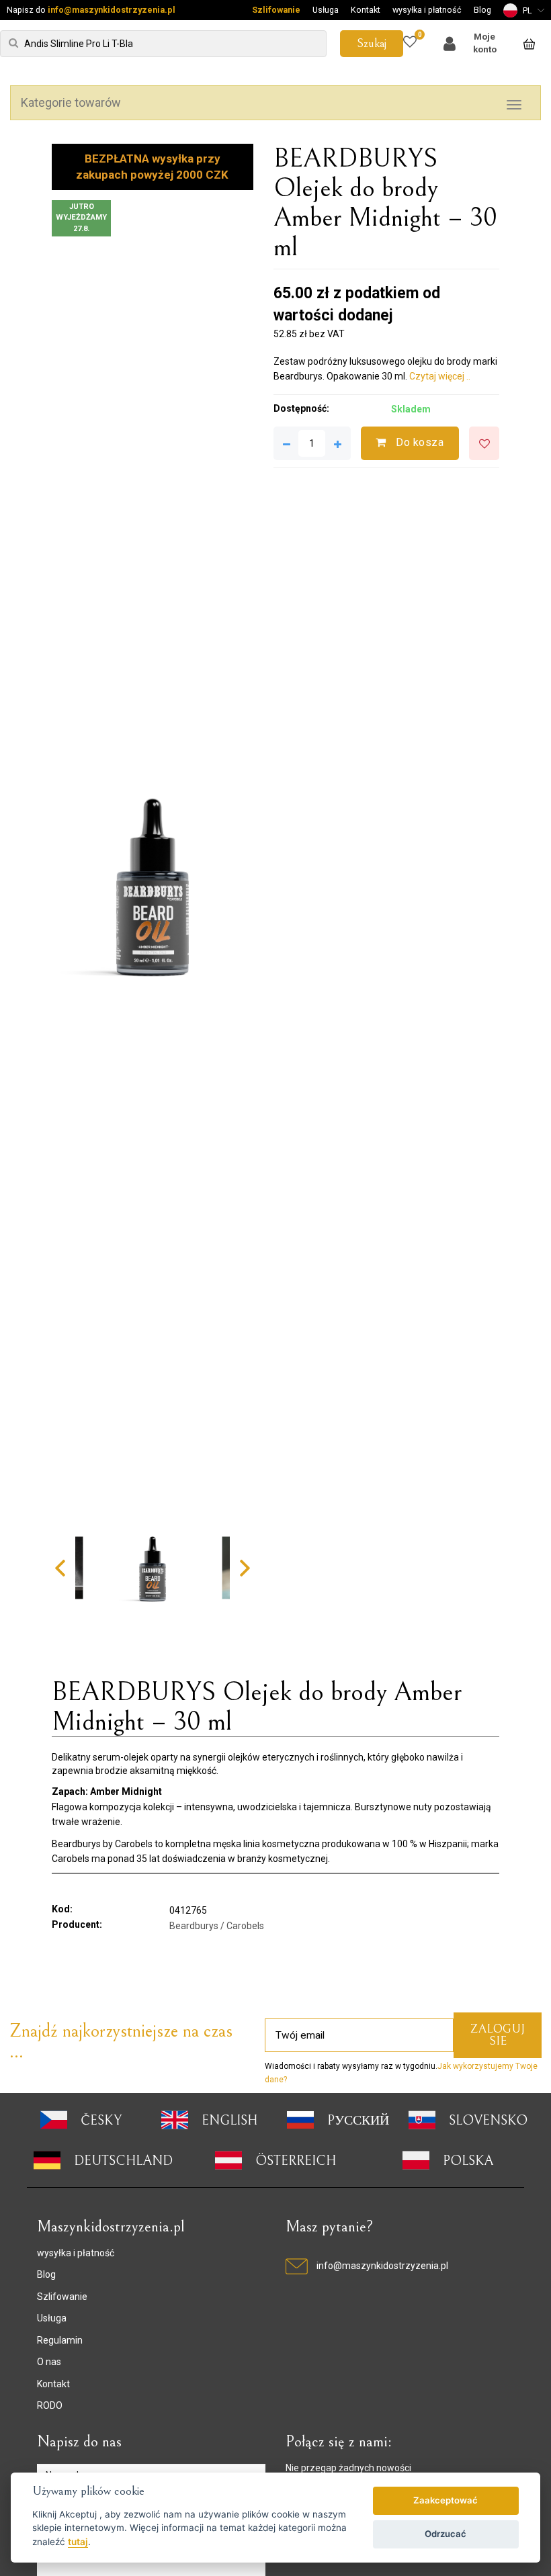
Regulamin (60, 2340)
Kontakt (366, 10)
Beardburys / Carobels (217, 1926)
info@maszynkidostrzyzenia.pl (112, 10)
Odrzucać (446, 2534)
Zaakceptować (446, 2500)
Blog (482, 10)
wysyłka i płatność (427, 10)
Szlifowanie (276, 10)
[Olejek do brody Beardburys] (153, 884)
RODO (50, 2405)
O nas (49, 2362)
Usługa (326, 10)
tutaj (78, 2542)
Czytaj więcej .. (440, 376)
